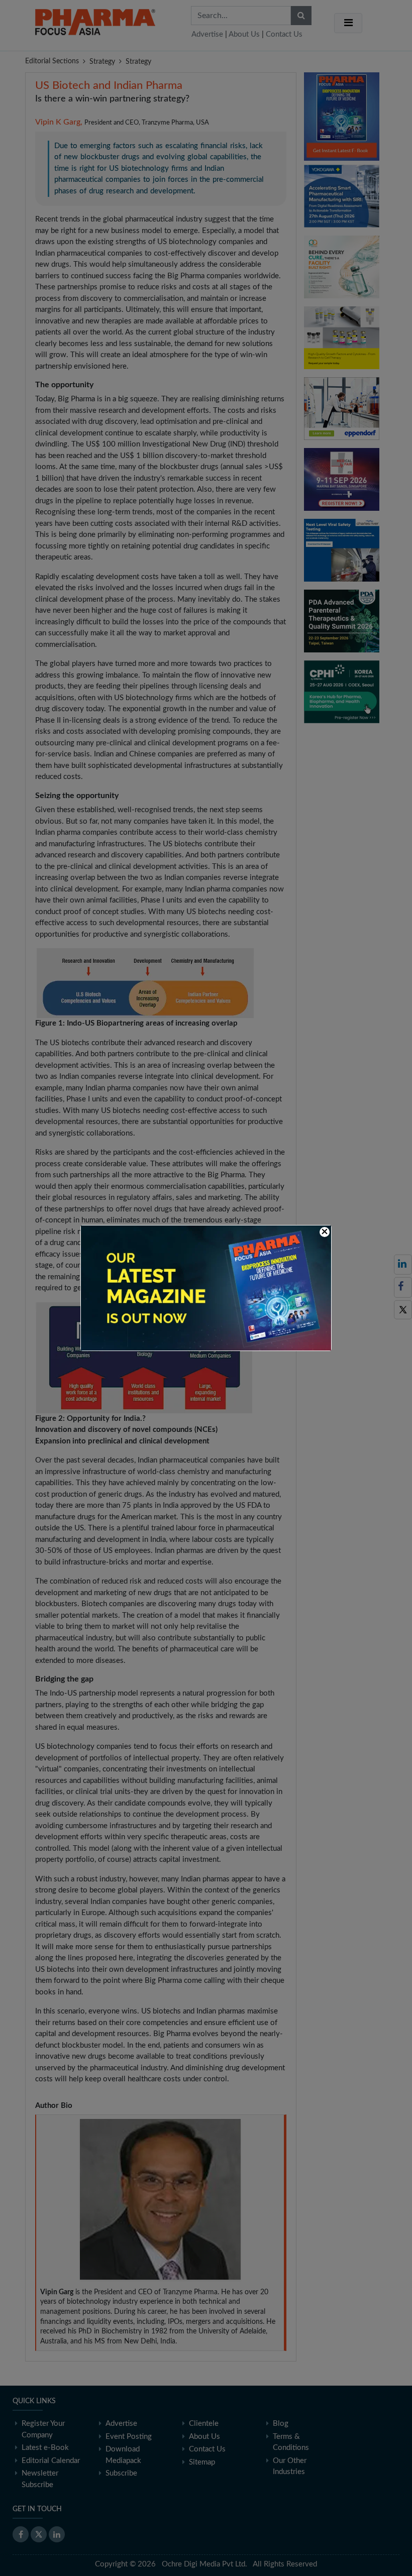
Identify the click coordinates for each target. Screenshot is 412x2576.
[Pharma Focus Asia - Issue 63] (206, 1287)
